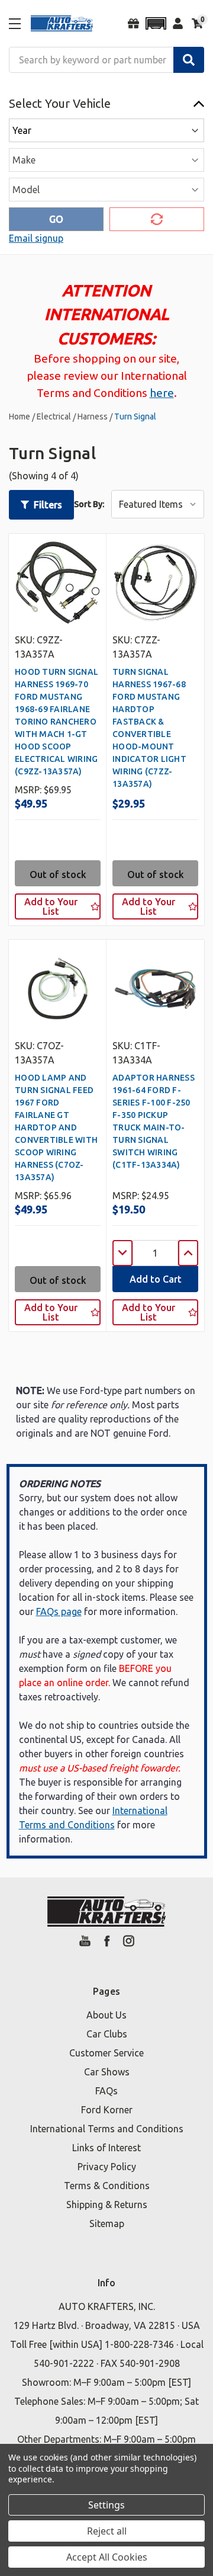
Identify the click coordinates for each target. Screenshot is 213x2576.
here (162, 393)
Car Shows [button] (107, 2072)
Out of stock (58, 874)
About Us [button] (106, 2015)
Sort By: (89, 504)
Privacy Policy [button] (107, 2167)
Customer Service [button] (106, 2053)
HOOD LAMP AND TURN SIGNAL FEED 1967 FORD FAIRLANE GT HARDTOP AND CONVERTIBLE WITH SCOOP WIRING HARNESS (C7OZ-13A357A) (56, 1127)
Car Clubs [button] (107, 2034)
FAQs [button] (106, 2091)
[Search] (189, 60)
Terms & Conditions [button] (107, 2186)
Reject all (107, 2531)
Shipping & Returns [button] (107, 2205)
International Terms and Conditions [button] (107, 2129)
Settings (106, 2505)
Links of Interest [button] (106, 2148)
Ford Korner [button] (107, 2110)
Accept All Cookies (107, 2557)
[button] (156, 23)
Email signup (36, 238)
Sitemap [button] (107, 2223)
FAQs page (59, 1611)
